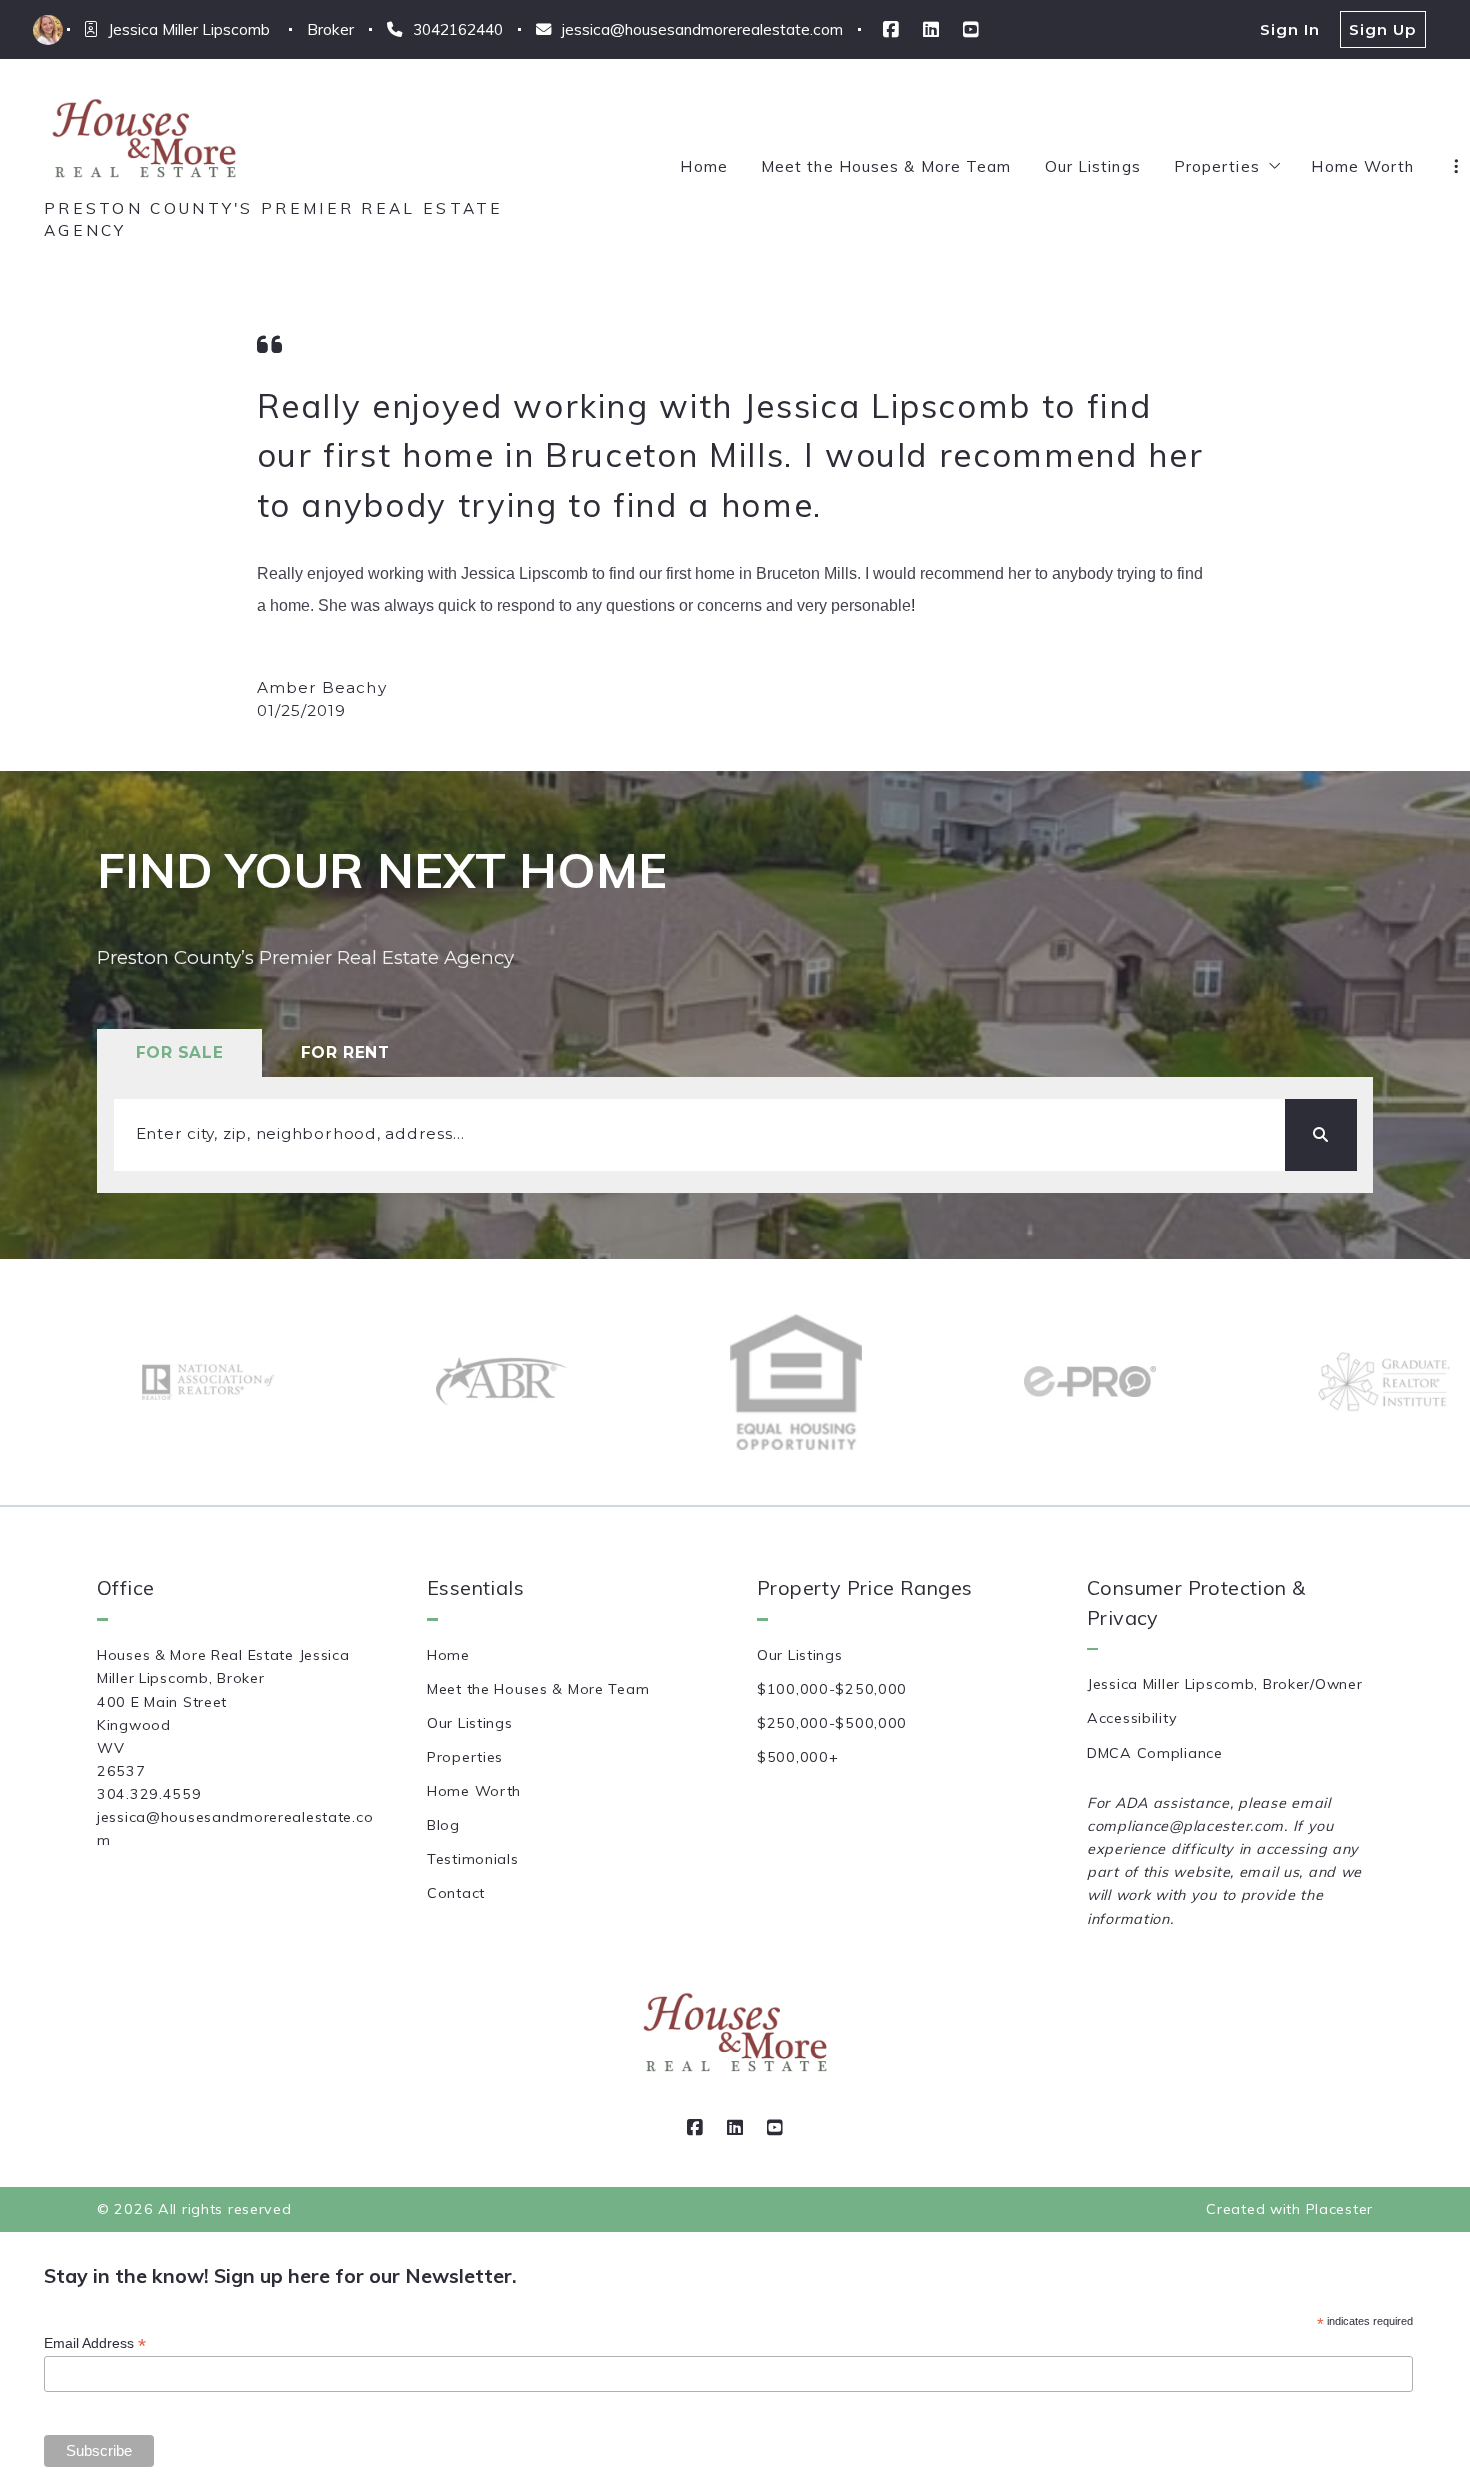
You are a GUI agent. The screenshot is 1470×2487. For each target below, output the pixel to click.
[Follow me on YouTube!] (971, 30)
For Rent (345, 1052)
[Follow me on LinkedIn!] (931, 30)
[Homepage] (144, 139)
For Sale (180, 1052)
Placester (1339, 2209)
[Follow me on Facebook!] (891, 30)
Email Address (95, 2343)
